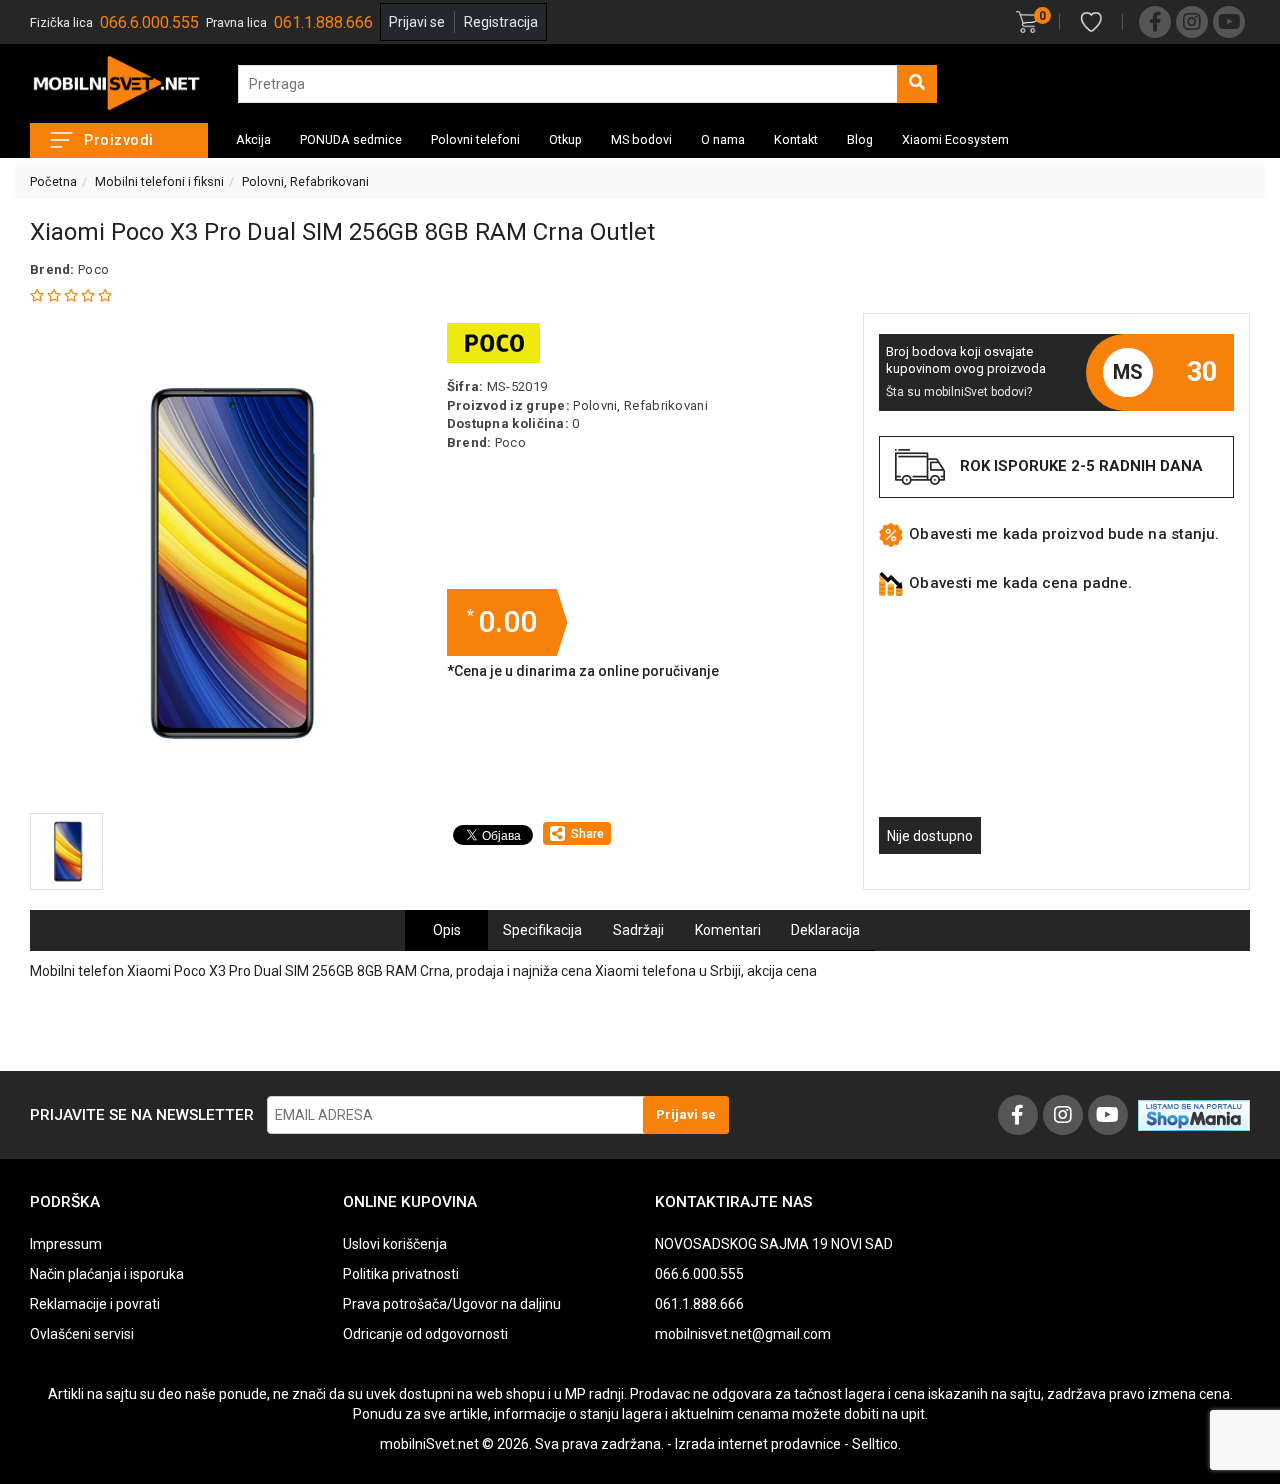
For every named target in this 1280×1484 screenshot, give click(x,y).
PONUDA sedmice (351, 139)
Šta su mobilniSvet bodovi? (959, 392)
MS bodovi (641, 139)
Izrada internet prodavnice (758, 1444)
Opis (447, 930)
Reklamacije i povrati (95, 1304)
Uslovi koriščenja (395, 1244)
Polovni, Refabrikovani (305, 181)
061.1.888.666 (323, 22)
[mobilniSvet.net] (119, 83)
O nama (723, 139)
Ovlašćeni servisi (82, 1334)
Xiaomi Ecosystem (955, 139)
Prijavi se (417, 22)
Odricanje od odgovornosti (425, 1334)
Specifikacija (542, 930)
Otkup (565, 139)
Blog (860, 139)
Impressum (66, 1244)
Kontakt (796, 139)
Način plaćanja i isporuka (107, 1274)
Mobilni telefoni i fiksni (159, 181)
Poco (93, 269)
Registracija (501, 22)
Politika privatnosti (401, 1274)
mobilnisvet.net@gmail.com (743, 1334)
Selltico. (876, 1444)
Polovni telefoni (475, 139)
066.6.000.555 (149, 22)
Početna (53, 181)
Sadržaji (638, 930)
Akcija (253, 139)
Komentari (728, 930)
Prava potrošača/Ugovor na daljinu (452, 1304)
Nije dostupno (930, 836)
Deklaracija (825, 930)
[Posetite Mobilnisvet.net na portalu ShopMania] (1194, 1114)
